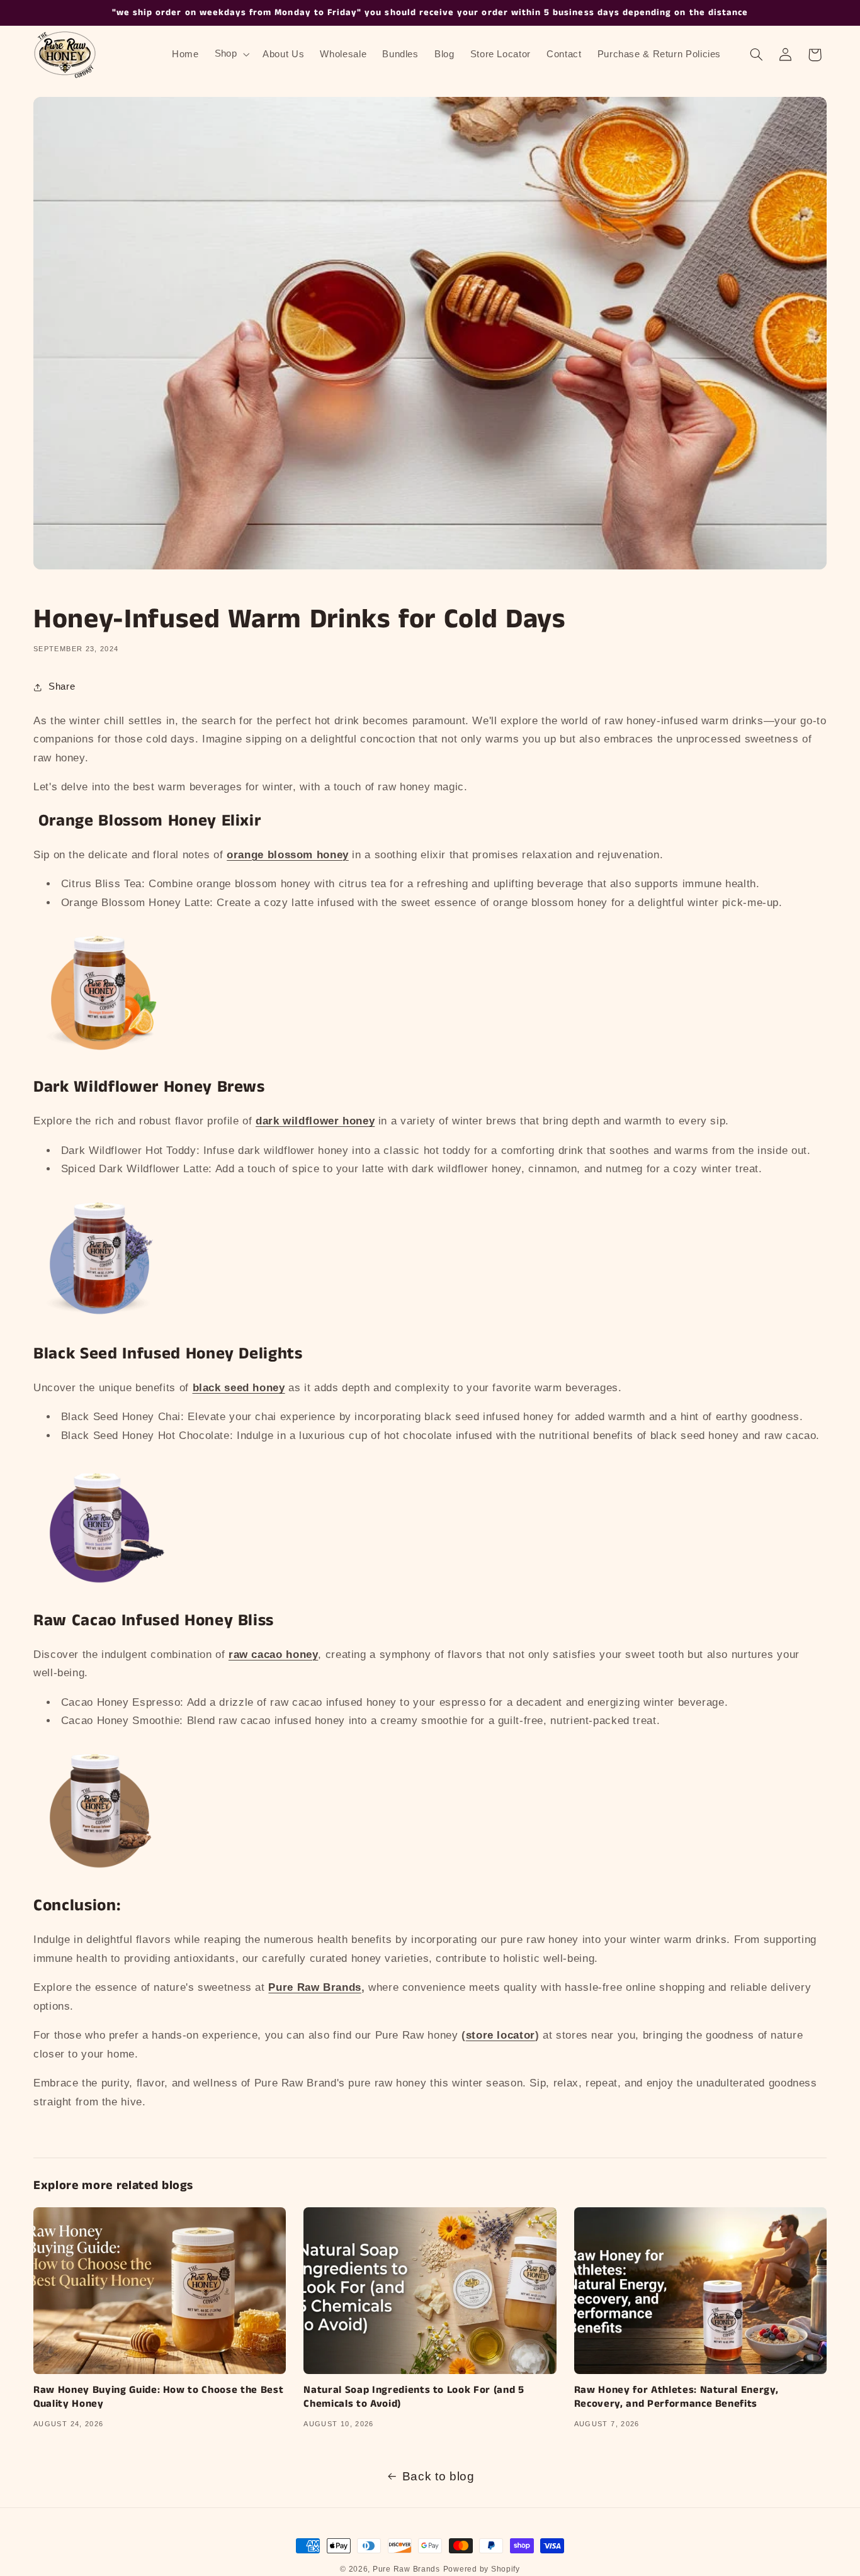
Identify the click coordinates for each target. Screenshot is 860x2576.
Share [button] (62, 686)
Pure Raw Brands (406, 2569)
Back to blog (438, 2476)
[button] (231, 54)
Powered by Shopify (482, 2569)
